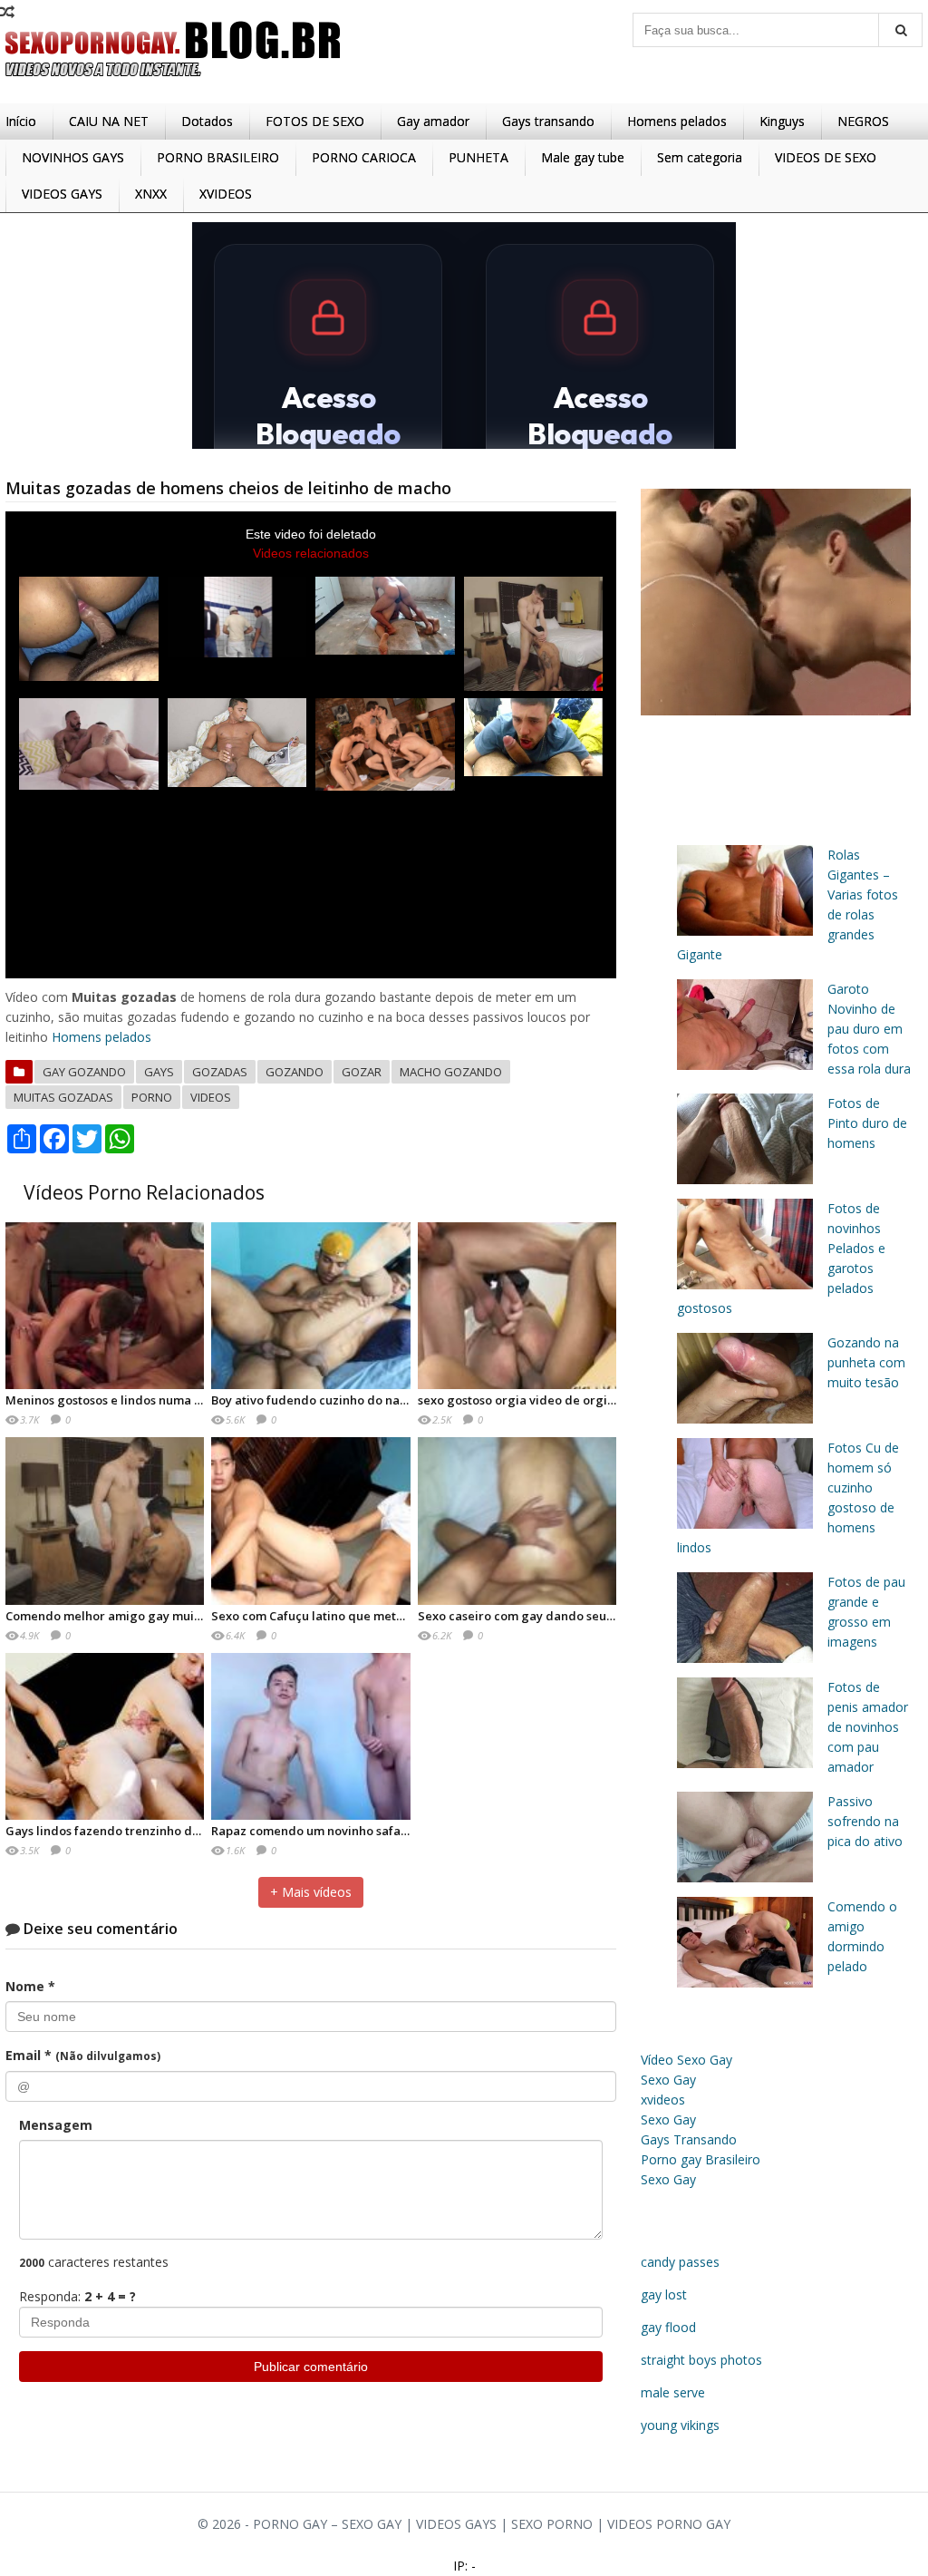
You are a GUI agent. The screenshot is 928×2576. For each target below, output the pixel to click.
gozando (295, 1072)
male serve (673, 2392)
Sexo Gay (668, 2080)
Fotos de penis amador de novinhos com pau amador (868, 1727)
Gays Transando (689, 2139)
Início (21, 121)
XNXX (151, 194)
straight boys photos (701, 2360)
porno (152, 1097)
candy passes (680, 2262)
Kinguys (782, 121)
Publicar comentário (311, 2367)
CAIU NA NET (109, 121)
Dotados (207, 121)
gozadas (220, 1072)
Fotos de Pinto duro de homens (867, 1123)
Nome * (30, 1986)
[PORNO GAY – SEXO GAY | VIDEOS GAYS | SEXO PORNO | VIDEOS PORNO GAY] (173, 80)
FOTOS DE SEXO (315, 121)
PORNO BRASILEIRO (218, 157)
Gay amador (433, 121)
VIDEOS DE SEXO (826, 157)
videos (211, 1097)
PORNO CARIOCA (364, 157)
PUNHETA (478, 157)
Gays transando (548, 121)
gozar (362, 1072)
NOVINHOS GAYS (73, 157)
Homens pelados (677, 121)
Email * (83, 2055)
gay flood (668, 2327)
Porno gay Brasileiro (701, 2159)
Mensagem (56, 2125)
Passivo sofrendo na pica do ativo (865, 1821)
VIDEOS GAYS (62, 194)
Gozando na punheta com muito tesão (866, 1362)
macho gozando (451, 1072)
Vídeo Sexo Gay (686, 2060)
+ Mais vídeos (311, 1892)
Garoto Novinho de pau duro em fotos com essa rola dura (869, 1029)
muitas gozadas (63, 1097)
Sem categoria (700, 157)
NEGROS (863, 121)
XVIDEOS (226, 194)
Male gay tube (583, 157)
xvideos (663, 2100)
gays (159, 1072)
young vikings (680, 2425)
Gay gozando (84, 1072)
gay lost (664, 2294)
